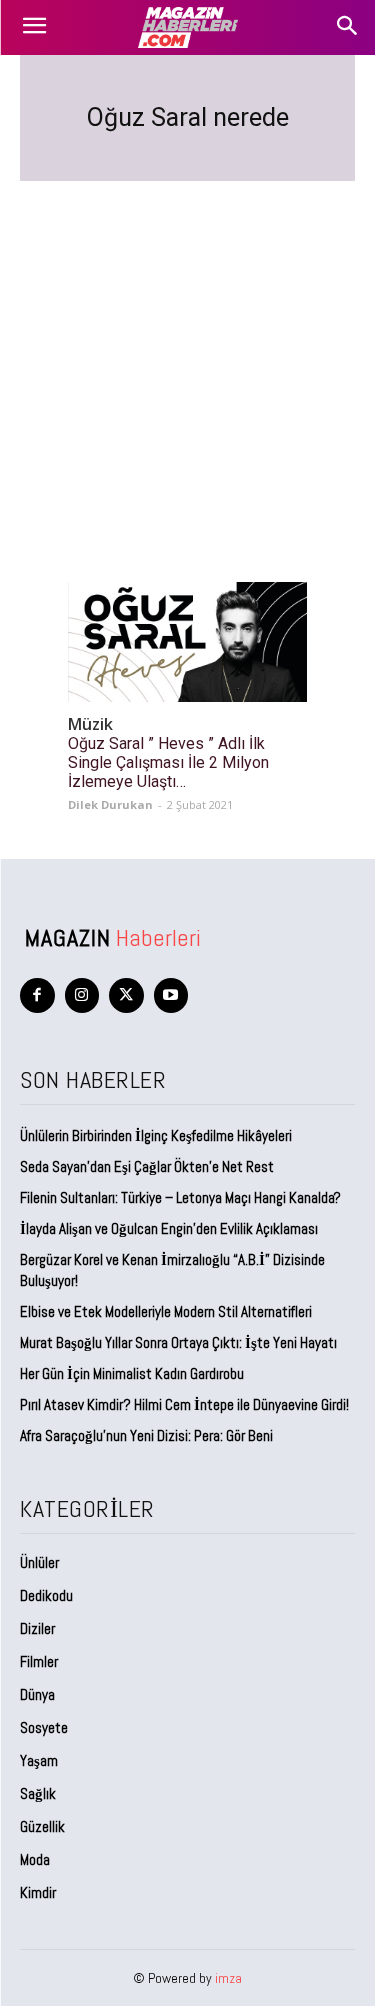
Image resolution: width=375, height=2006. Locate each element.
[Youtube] (171, 995)
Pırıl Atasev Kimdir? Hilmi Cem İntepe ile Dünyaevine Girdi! (184, 1404)
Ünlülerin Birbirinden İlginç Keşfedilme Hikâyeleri (156, 1135)
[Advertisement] (187, 357)
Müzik (90, 724)
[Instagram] (82, 995)
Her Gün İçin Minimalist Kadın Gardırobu (132, 1373)
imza (228, 1978)
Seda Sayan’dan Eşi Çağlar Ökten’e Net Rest (148, 1166)
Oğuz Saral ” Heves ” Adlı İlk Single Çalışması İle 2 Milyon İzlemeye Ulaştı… (168, 762)
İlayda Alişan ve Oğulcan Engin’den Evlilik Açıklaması (169, 1228)
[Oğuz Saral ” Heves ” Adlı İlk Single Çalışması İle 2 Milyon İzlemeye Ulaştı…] (187, 642)
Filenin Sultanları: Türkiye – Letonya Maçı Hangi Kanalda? (180, 1197)
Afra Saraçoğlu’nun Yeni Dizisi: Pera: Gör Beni (146, 1435)
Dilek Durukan (110, 804)
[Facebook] (37, 995)
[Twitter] (126, 995)
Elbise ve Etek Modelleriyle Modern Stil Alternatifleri (166, 1311)
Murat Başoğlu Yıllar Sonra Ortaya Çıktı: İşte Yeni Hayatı (178, 1342)
